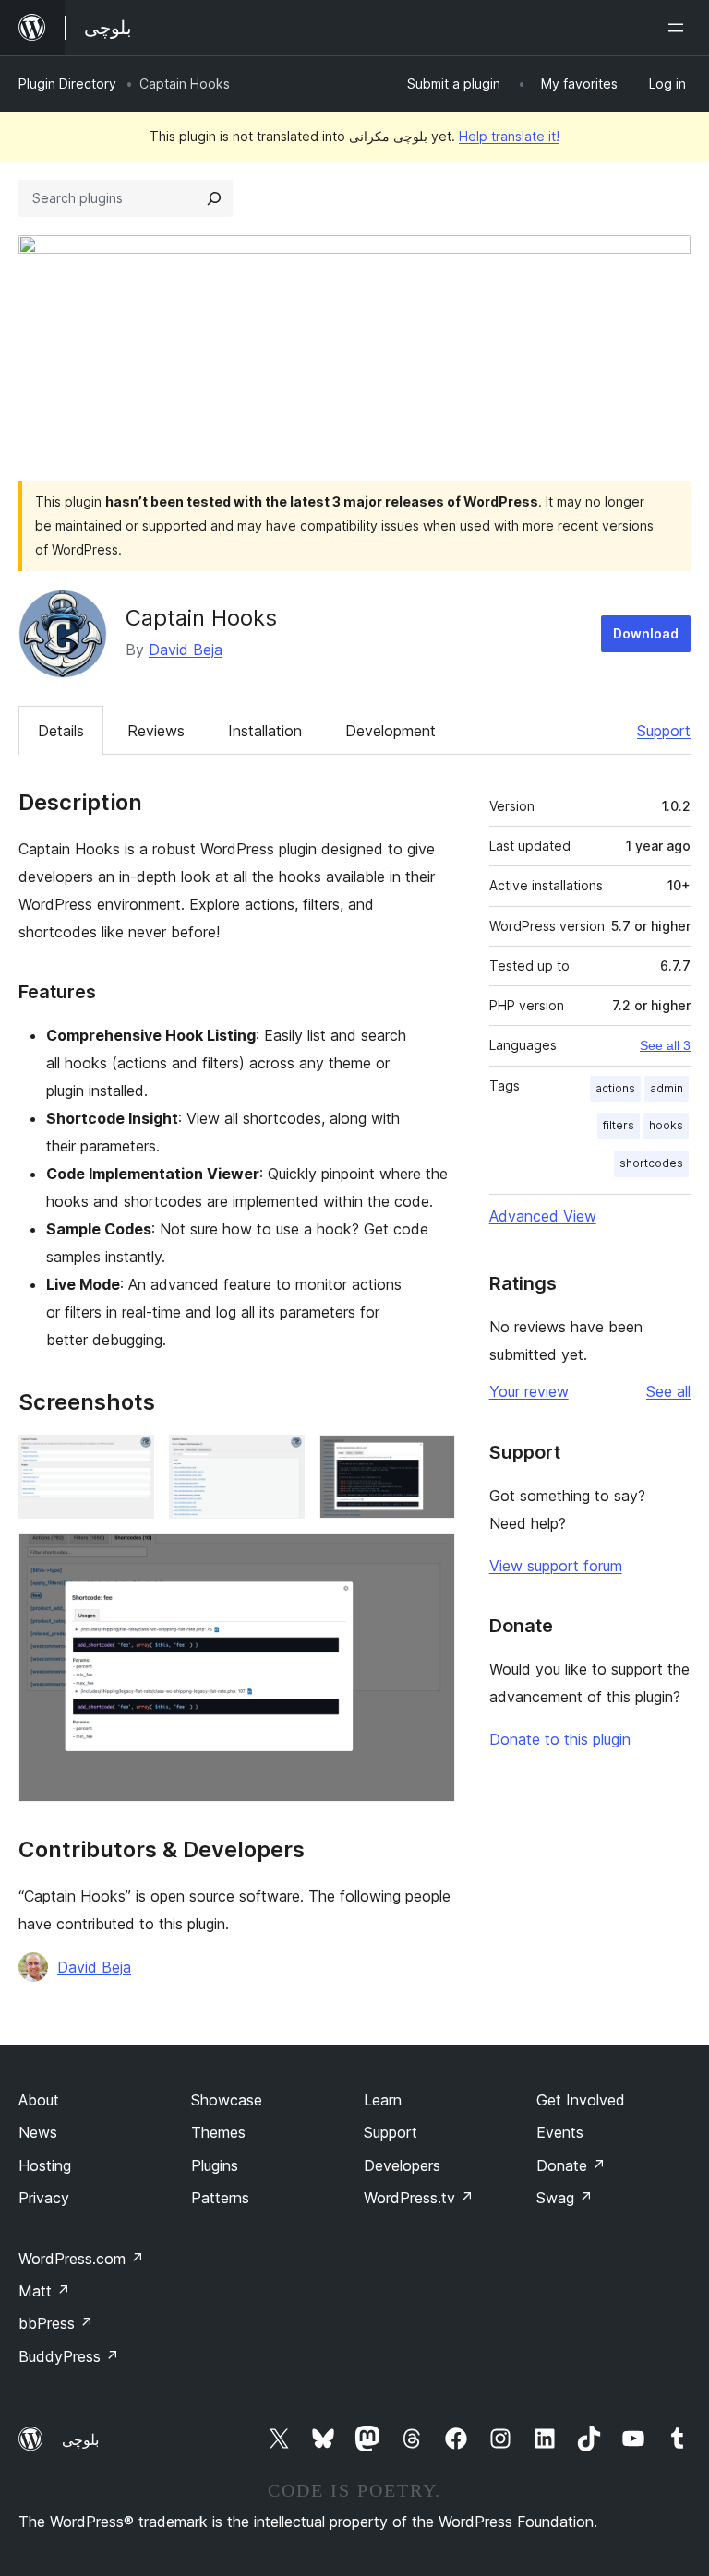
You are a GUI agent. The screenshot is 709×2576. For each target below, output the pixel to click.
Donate (571, 2165)
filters (619, 1125)
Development (391, 731)
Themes (218, 2132)
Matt (44, 2291)
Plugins (215, 2165)
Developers (402, 2165)
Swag (565, 2198)
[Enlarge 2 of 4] (280, 1460)
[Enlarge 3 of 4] (430, 1460)
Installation (265, 731)
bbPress (56, 2323)
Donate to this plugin (560, 1739)
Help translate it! (509, 136)
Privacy (44, 2198)
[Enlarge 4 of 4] (430, 1558)
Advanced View (543, 1216)
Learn (383, 2100)
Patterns (220, 2198)
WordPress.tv (419, 2198)
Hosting (45, 2165)
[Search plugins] (214, 198)
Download (646, 633)
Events (560, 2132)
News (38, 2132)
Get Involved (581, 2100)
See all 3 (665, 1045)
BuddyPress (69, 2356)
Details (61, 731)
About (39, 2100)
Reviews (156, 731)
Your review (529, 1391)
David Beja (186, 650)
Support (664, 731)
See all (668, 1391)
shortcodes (651, 1163)
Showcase (227, 2100)
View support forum (556, 1566)
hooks (666, 1125)
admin (667, 1088)
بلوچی (80, 2439)
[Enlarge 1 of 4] (129, 1460)
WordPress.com (81, 2259)
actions (615, 1088)
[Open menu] (679, 28)
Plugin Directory (67, 83)
